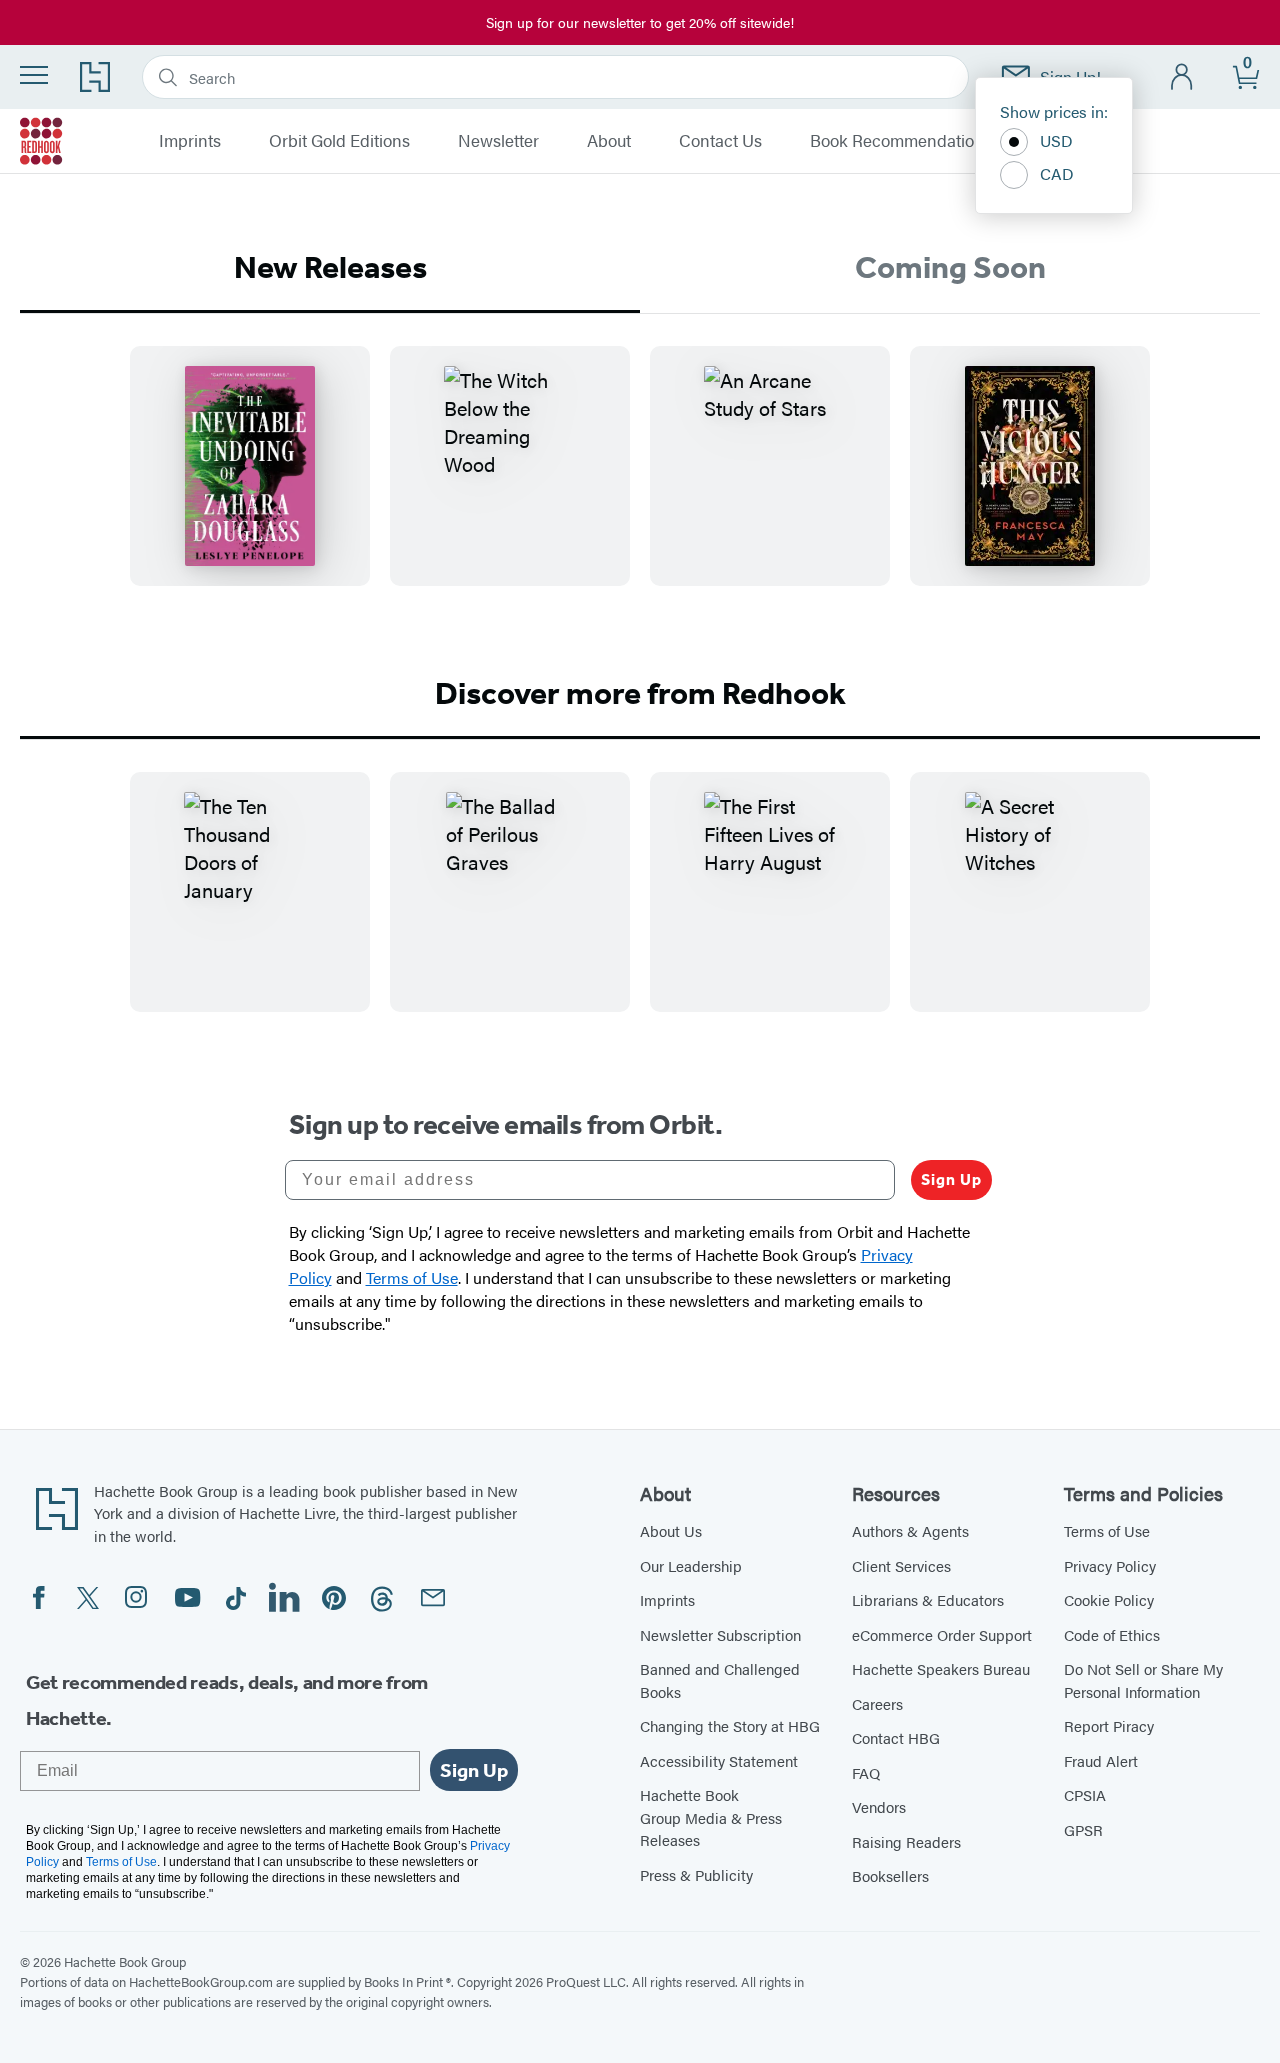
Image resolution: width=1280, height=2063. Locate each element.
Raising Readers (906, 1841)
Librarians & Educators (928, 1599)
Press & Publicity (696, 1874)
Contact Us (720, 141)
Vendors (879, 1806)
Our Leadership (691, 1565)
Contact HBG (896, 1737)
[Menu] (34, 75)
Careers (877, 1703)
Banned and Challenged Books (720, 1680)
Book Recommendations (901, 141)
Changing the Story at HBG (730, 1725)
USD (1056, 140)
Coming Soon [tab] (950, 267)
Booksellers (890, 1875)
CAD (1057, 173)
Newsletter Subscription (720, 1634)
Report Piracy (1109, 1725)
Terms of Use (1107, 1530)
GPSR (1083, 1829)
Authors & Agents (910, 1530)
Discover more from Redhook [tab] (640, 693)
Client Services (901, 1565)
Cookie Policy (1109, 1599)
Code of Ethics (1112, 1634)
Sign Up (951, 1179)
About (609, 141)
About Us (671, 1530)
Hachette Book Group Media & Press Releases (711, 1817)
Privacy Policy (1110, 1565)
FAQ (866, 1772)
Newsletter (498, 141)
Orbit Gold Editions (339, 141)
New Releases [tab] (330, 267)
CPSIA (1085, 1794)
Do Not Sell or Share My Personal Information (1143, 1680)
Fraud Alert (1101, 1760)
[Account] (1182, 77)
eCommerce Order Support (942, 1634)
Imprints (190, 141)
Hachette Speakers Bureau (941, 1668)
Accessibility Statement (719, 1760)
